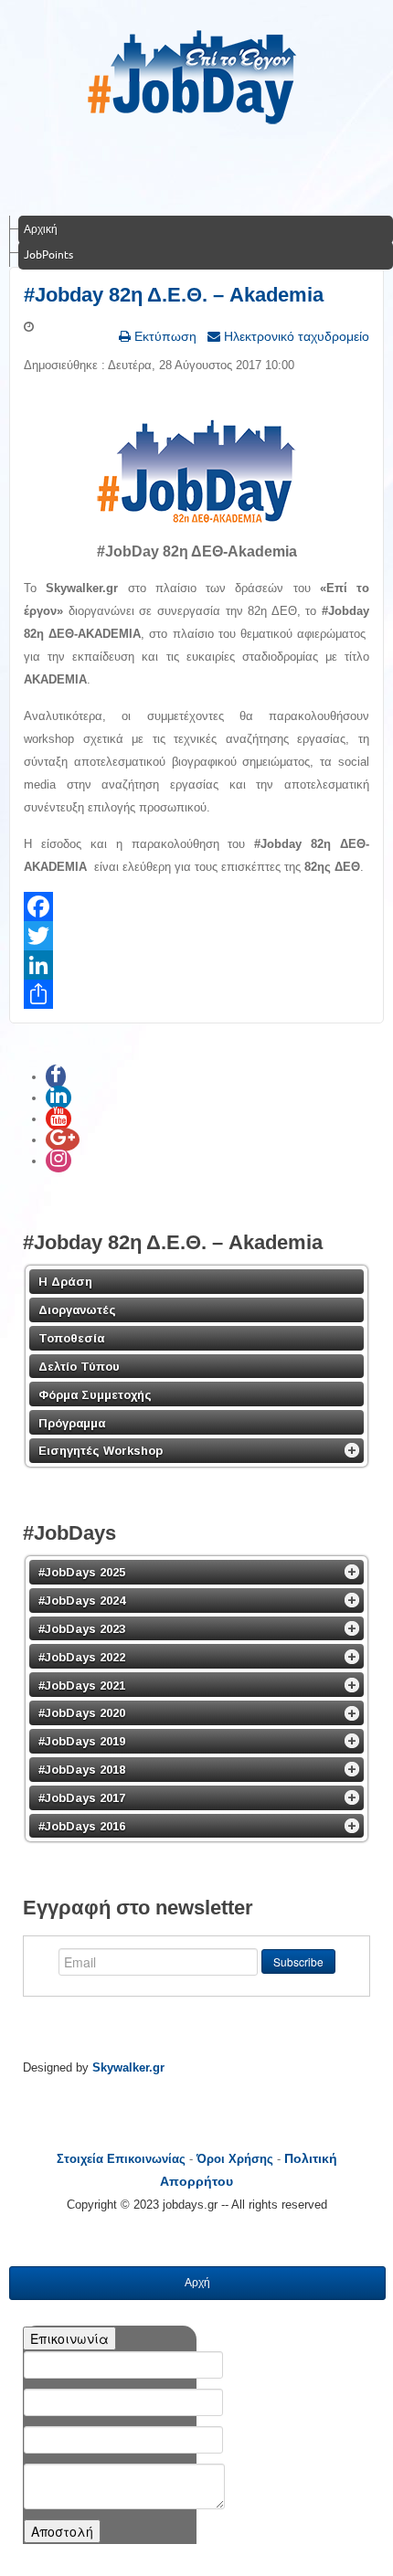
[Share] (196, 994)
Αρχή (197, 2283)
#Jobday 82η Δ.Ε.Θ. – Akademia (174, 295)
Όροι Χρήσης (235, 2159)
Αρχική (41, 229)
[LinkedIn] (196, 965)
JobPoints (48, 254)
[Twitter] (196, 936)
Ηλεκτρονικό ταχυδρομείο (295, 336)
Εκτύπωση (164, 336)
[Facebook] (196, 906)
